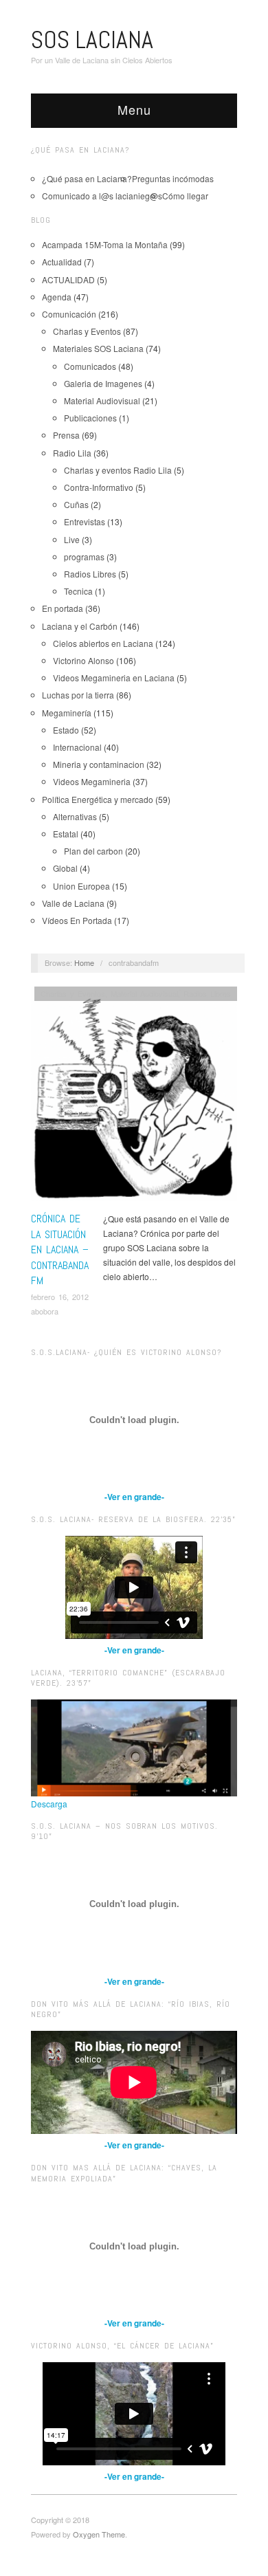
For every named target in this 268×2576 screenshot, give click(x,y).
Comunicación (69, 314)
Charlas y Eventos (87, 331)
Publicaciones (90, 418)
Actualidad (62, 262)
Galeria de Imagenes (103, 383)
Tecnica (78, 591)
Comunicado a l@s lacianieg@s (102, 196)
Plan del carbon (93, 851)
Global (65, 868)
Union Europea (81, 886)
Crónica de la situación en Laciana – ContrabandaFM (60, 1250)
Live (72, 539)
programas (84, 557)
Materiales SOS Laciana (98, 348)
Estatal (66, 834)
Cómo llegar (185, 196)
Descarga (49, 1804)
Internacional (77, 747)
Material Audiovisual (102, 400)
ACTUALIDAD (68, 279)
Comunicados (90, 366)
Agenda (57, 297)
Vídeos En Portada (77, 920)
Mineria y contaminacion (99, 764)
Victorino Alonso (83, 660)
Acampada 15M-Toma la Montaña (105, 244)
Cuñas (76, 504)
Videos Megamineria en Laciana (114, 678)
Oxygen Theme (99, 2534)
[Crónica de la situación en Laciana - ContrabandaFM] (134, 1098)
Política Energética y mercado (98, 799)
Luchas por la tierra (78, 695)
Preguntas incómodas (173, 178)
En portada (63, 608)
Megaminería (67, 713)
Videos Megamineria (92, 781)
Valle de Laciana (73, 903)
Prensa (66, 435)
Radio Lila (72, 453)
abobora (45, 1311)
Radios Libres (90, 574)
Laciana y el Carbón (80, 626)
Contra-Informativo (99, 487)
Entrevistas (85, 521)
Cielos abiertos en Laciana (103, 643)
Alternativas (75, 816)
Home (84, 962)
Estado (66, 730)
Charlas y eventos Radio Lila (118, 470)
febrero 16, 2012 (60, 1297)
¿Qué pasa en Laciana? (87, 178)
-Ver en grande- (134, 1497)
